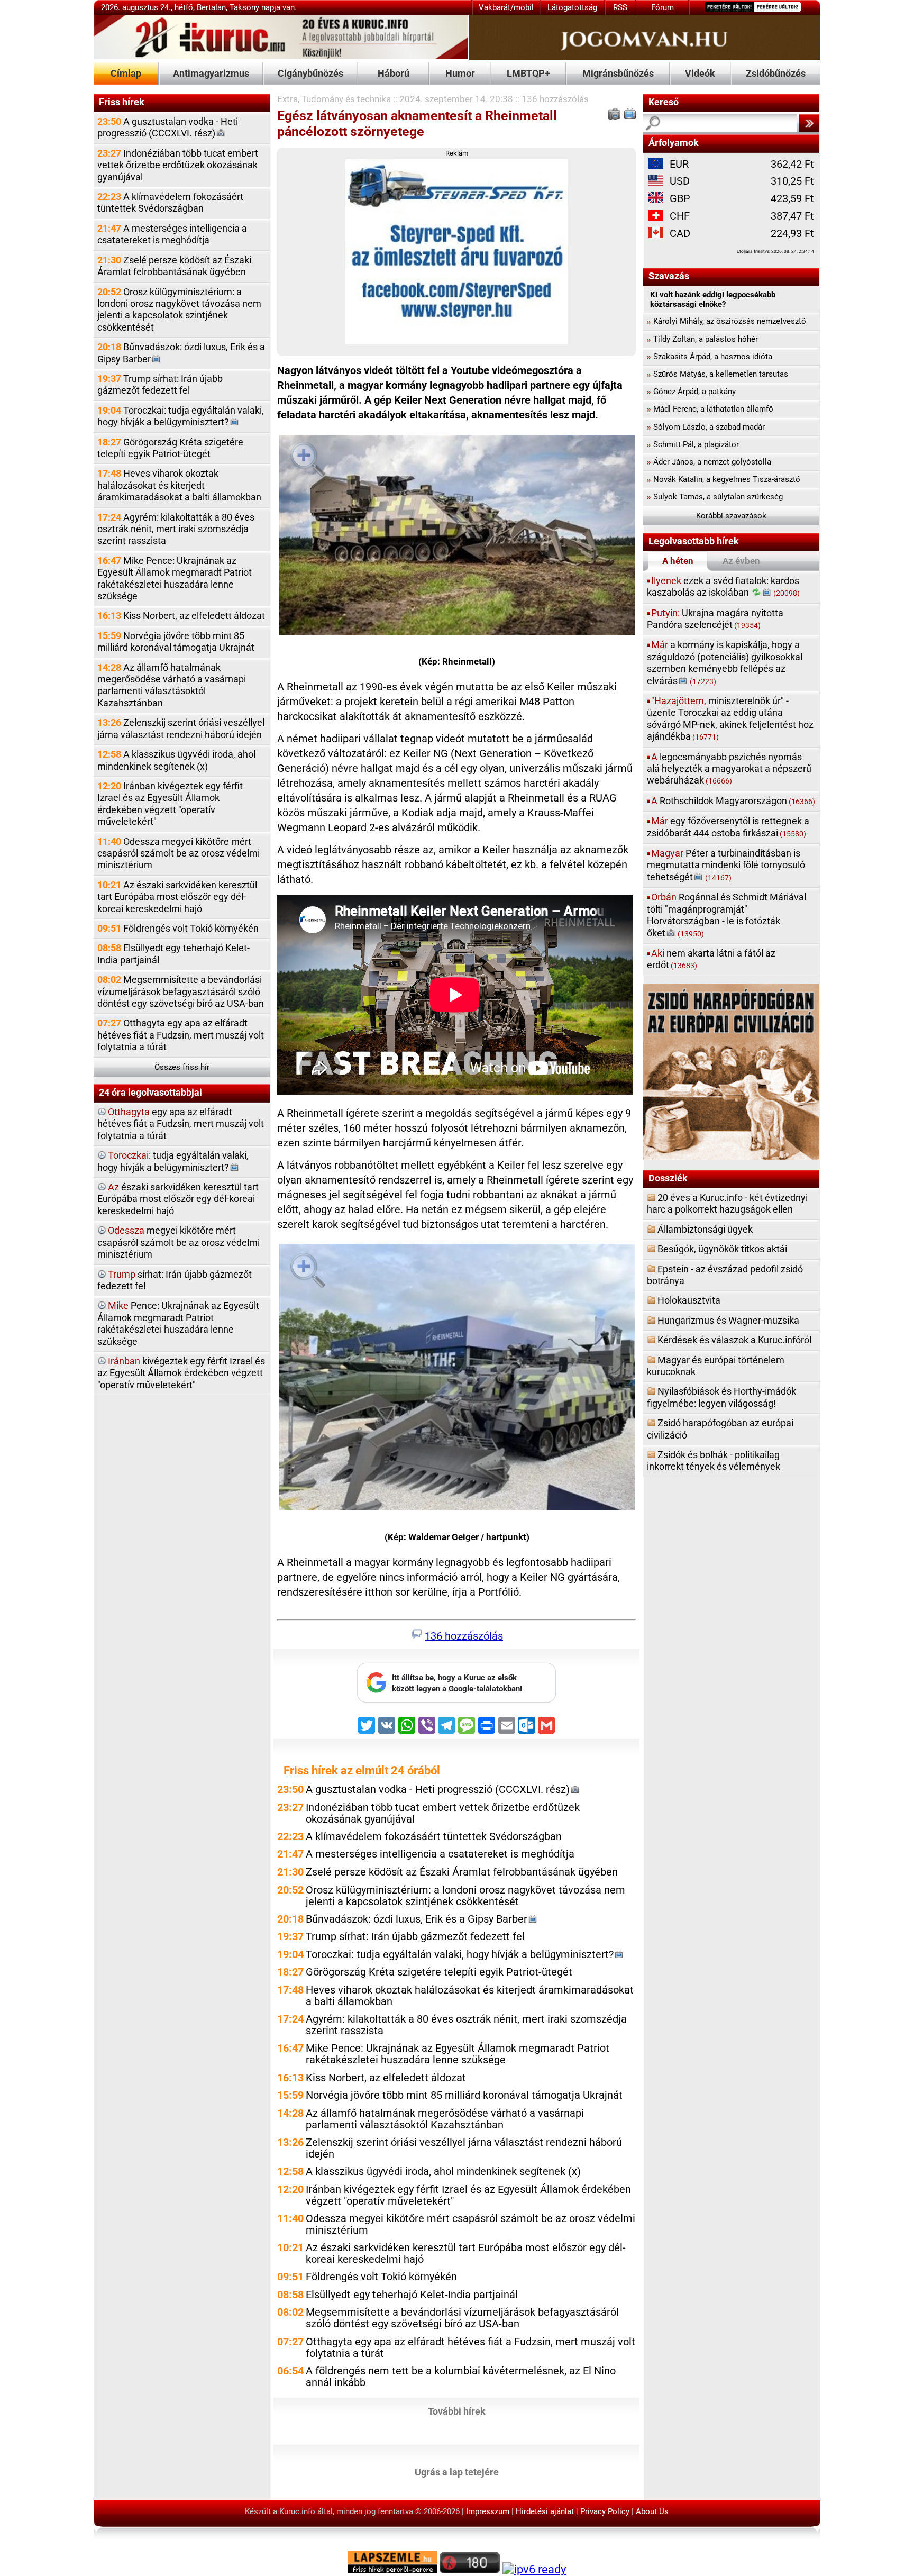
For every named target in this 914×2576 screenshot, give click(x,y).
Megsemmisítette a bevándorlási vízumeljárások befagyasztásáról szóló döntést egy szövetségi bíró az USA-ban (181, 991)
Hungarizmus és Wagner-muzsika (728, 1320)
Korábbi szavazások (731, 516)
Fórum (662, 7)
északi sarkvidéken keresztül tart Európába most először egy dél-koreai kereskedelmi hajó (178, 1199)
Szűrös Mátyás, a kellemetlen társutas (718, 374)
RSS (620, 7)
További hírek (457, 2411)
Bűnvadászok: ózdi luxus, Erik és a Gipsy (181, 353)
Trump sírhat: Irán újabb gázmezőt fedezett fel (160, 384)
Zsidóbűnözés (776, 73)
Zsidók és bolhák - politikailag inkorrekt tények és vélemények (714, 1460)
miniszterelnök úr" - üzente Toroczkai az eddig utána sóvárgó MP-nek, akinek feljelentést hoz (730, 718)
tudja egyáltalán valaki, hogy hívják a (173, 1161)
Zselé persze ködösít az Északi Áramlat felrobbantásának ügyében (174, 266)
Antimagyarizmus (211, 73)
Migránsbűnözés (618, 73)
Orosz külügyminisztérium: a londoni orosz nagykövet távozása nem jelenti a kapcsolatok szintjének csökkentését (179, 310)
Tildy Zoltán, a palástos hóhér (702, 339)
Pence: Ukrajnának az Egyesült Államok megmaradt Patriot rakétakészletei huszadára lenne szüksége (178, 1323)
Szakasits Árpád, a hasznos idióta (710, 357)
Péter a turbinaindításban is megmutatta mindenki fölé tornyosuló (726, 865)
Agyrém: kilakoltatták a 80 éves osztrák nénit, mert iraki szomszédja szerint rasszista (176, 529)
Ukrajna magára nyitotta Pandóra (715, 619)
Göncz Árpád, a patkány (691, 392)
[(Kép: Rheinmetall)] (457, 537)
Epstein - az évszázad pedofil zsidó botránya (725, 1275)
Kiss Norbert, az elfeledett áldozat (181, 616)
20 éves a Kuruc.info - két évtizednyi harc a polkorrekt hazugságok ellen (727, 1203)
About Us (652, 2511)
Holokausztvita (689, 1300)
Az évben (741, 561)
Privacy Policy (605, 2511)
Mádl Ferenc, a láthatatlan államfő (710, 409)
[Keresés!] (809, 123)
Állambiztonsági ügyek (705, 1229)
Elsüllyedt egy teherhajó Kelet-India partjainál (173, 954)
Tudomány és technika (346, 99)
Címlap (126, 73)
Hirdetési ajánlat (545, 2511)
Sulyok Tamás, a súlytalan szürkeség (715, 497)
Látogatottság (572, 7)
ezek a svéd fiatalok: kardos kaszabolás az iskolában (723, 586)
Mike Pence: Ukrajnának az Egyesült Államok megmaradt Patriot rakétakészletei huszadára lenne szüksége (175, 578)
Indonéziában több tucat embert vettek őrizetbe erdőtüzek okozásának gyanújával (178, 165)
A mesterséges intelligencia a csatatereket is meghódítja (172, 234)
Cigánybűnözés (310, 73)
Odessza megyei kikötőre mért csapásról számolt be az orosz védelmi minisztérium (179, 853)
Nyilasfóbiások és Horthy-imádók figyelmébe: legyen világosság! (721, 1397)
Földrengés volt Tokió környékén (178, 928)
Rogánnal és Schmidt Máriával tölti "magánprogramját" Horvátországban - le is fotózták (726, 915)
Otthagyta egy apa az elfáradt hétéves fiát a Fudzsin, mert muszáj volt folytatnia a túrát (181, 1035)
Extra (287, 99)
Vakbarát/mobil (506, 7)
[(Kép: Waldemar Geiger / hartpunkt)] (457, 1379)
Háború (394, 73)
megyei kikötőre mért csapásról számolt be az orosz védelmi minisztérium (179, 1242)
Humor (460, 73)
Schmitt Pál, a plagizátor (693, 444)
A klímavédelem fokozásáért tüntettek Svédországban (170, 202)
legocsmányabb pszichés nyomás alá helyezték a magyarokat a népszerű (729, 769)
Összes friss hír (182, 1067)
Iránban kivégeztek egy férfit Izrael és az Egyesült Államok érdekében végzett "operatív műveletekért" (170, 804)
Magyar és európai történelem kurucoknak (716, 1366)
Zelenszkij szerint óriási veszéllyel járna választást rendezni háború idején (181, 728)
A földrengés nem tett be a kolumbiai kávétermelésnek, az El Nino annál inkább (461, 2377)
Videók (700, 73)
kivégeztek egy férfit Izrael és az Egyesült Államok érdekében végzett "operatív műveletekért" (181, 1373)
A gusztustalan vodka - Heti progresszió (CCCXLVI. (168, 127)
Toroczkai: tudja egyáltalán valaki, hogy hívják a (181, 416)
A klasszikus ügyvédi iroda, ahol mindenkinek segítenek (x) (176, 760)
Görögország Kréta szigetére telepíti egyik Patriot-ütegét (170, 448)
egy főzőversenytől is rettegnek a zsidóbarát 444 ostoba (728, 827)
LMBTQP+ (528, 73)
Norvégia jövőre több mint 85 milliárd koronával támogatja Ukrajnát (176, 641)
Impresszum (488, 2511)
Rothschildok (733, 801)
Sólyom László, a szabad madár (706, 427)
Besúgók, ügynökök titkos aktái (722, 1249)
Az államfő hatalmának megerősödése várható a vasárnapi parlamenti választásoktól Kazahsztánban (172, 685)
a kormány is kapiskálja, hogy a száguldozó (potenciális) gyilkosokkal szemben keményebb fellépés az (725, 662)
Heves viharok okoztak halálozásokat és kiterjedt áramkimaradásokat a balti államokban (179, 485)
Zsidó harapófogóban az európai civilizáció (720, 1429)
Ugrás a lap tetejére (457, 2472)
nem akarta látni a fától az (711, 959)
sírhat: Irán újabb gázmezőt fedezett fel (175, 1280)
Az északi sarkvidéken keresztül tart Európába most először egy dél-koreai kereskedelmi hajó (177, 897)
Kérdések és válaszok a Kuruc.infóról (734, 1340)
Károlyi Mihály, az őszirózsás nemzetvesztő (726, 321)
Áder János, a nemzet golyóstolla (709, 462)
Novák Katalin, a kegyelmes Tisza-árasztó (724, 479)
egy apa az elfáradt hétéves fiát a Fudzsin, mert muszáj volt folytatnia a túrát (181, 1124)
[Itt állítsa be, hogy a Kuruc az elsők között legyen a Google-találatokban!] (456, 1700)
